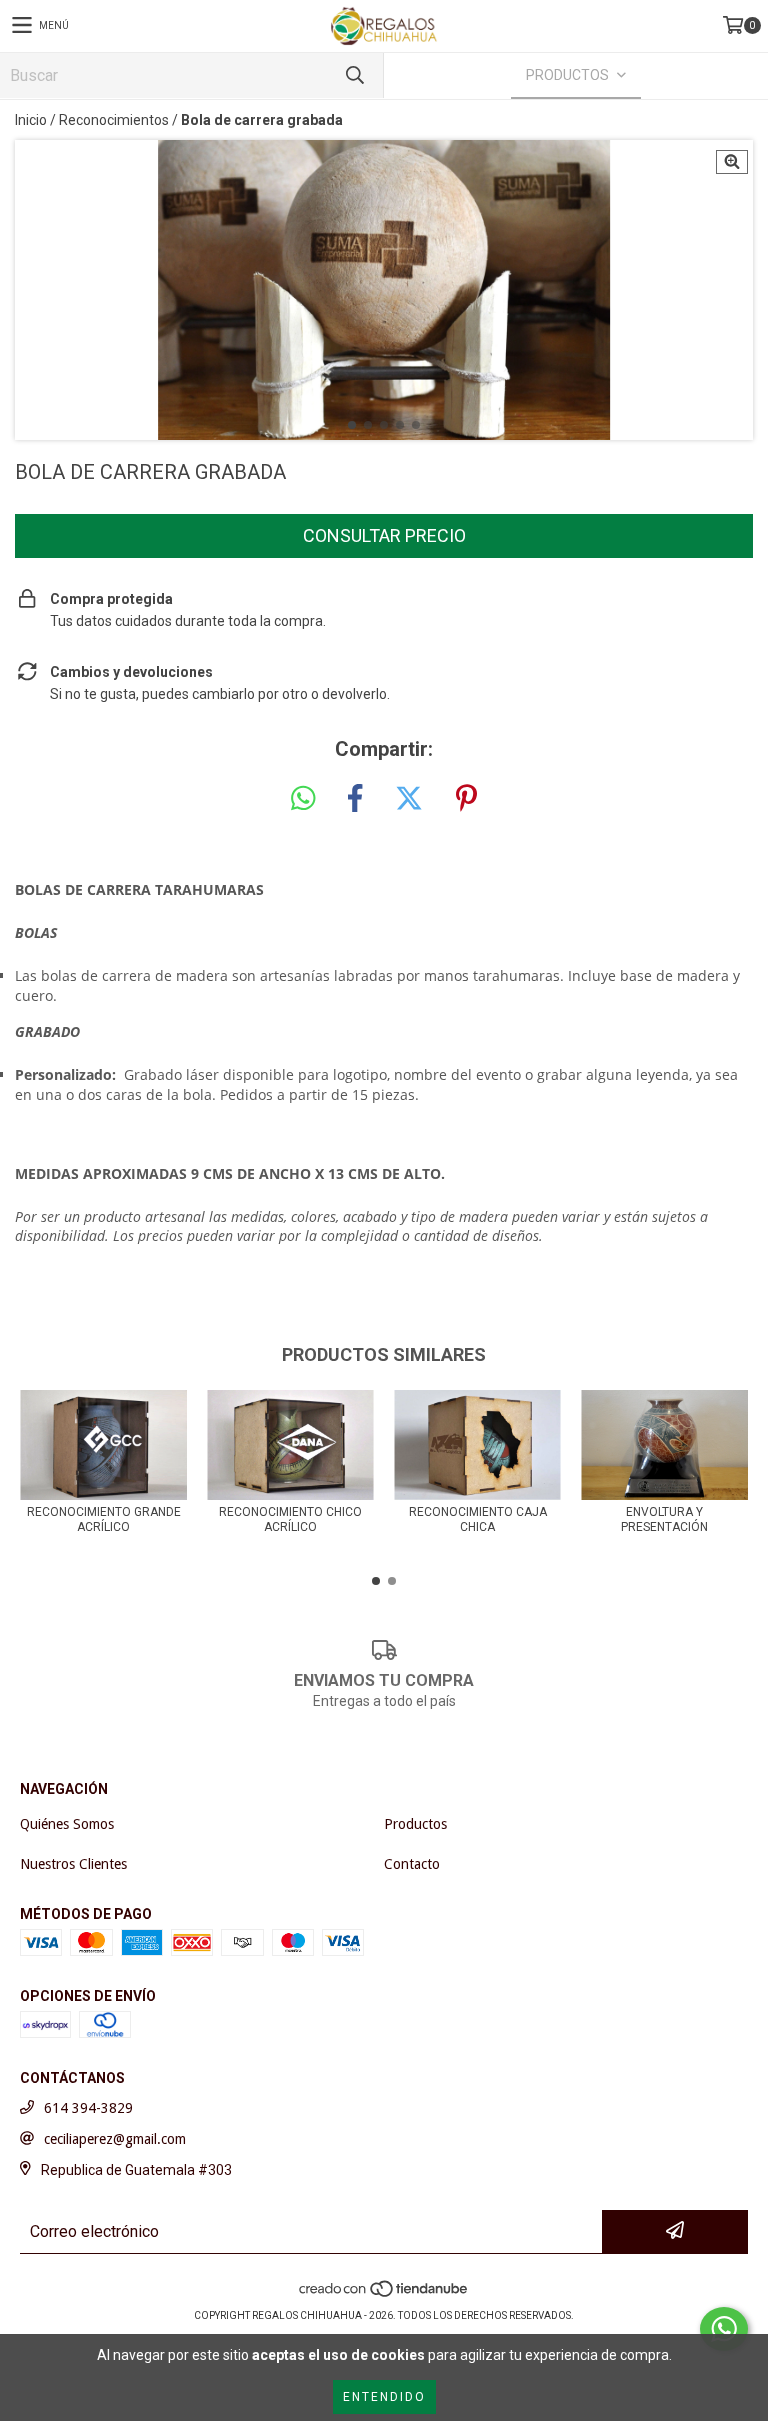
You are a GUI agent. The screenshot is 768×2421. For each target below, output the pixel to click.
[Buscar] (354, 75)
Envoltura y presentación (664, 1519)
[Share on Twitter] (409, 799)
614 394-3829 (88, 2108)
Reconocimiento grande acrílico (104, 1519)
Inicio (31, 120)
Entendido (384, 2397)
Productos (415, 1824)
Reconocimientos (114, 120)
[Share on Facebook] (355, 799)
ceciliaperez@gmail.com (115, 2139)
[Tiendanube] (384, 2295)
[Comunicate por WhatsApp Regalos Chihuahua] (724, 2329)
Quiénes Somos (67, 1824)
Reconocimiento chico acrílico (290, 1519)
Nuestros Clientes (73, 1864)
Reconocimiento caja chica (478, 1519)
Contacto (412, 1864)
